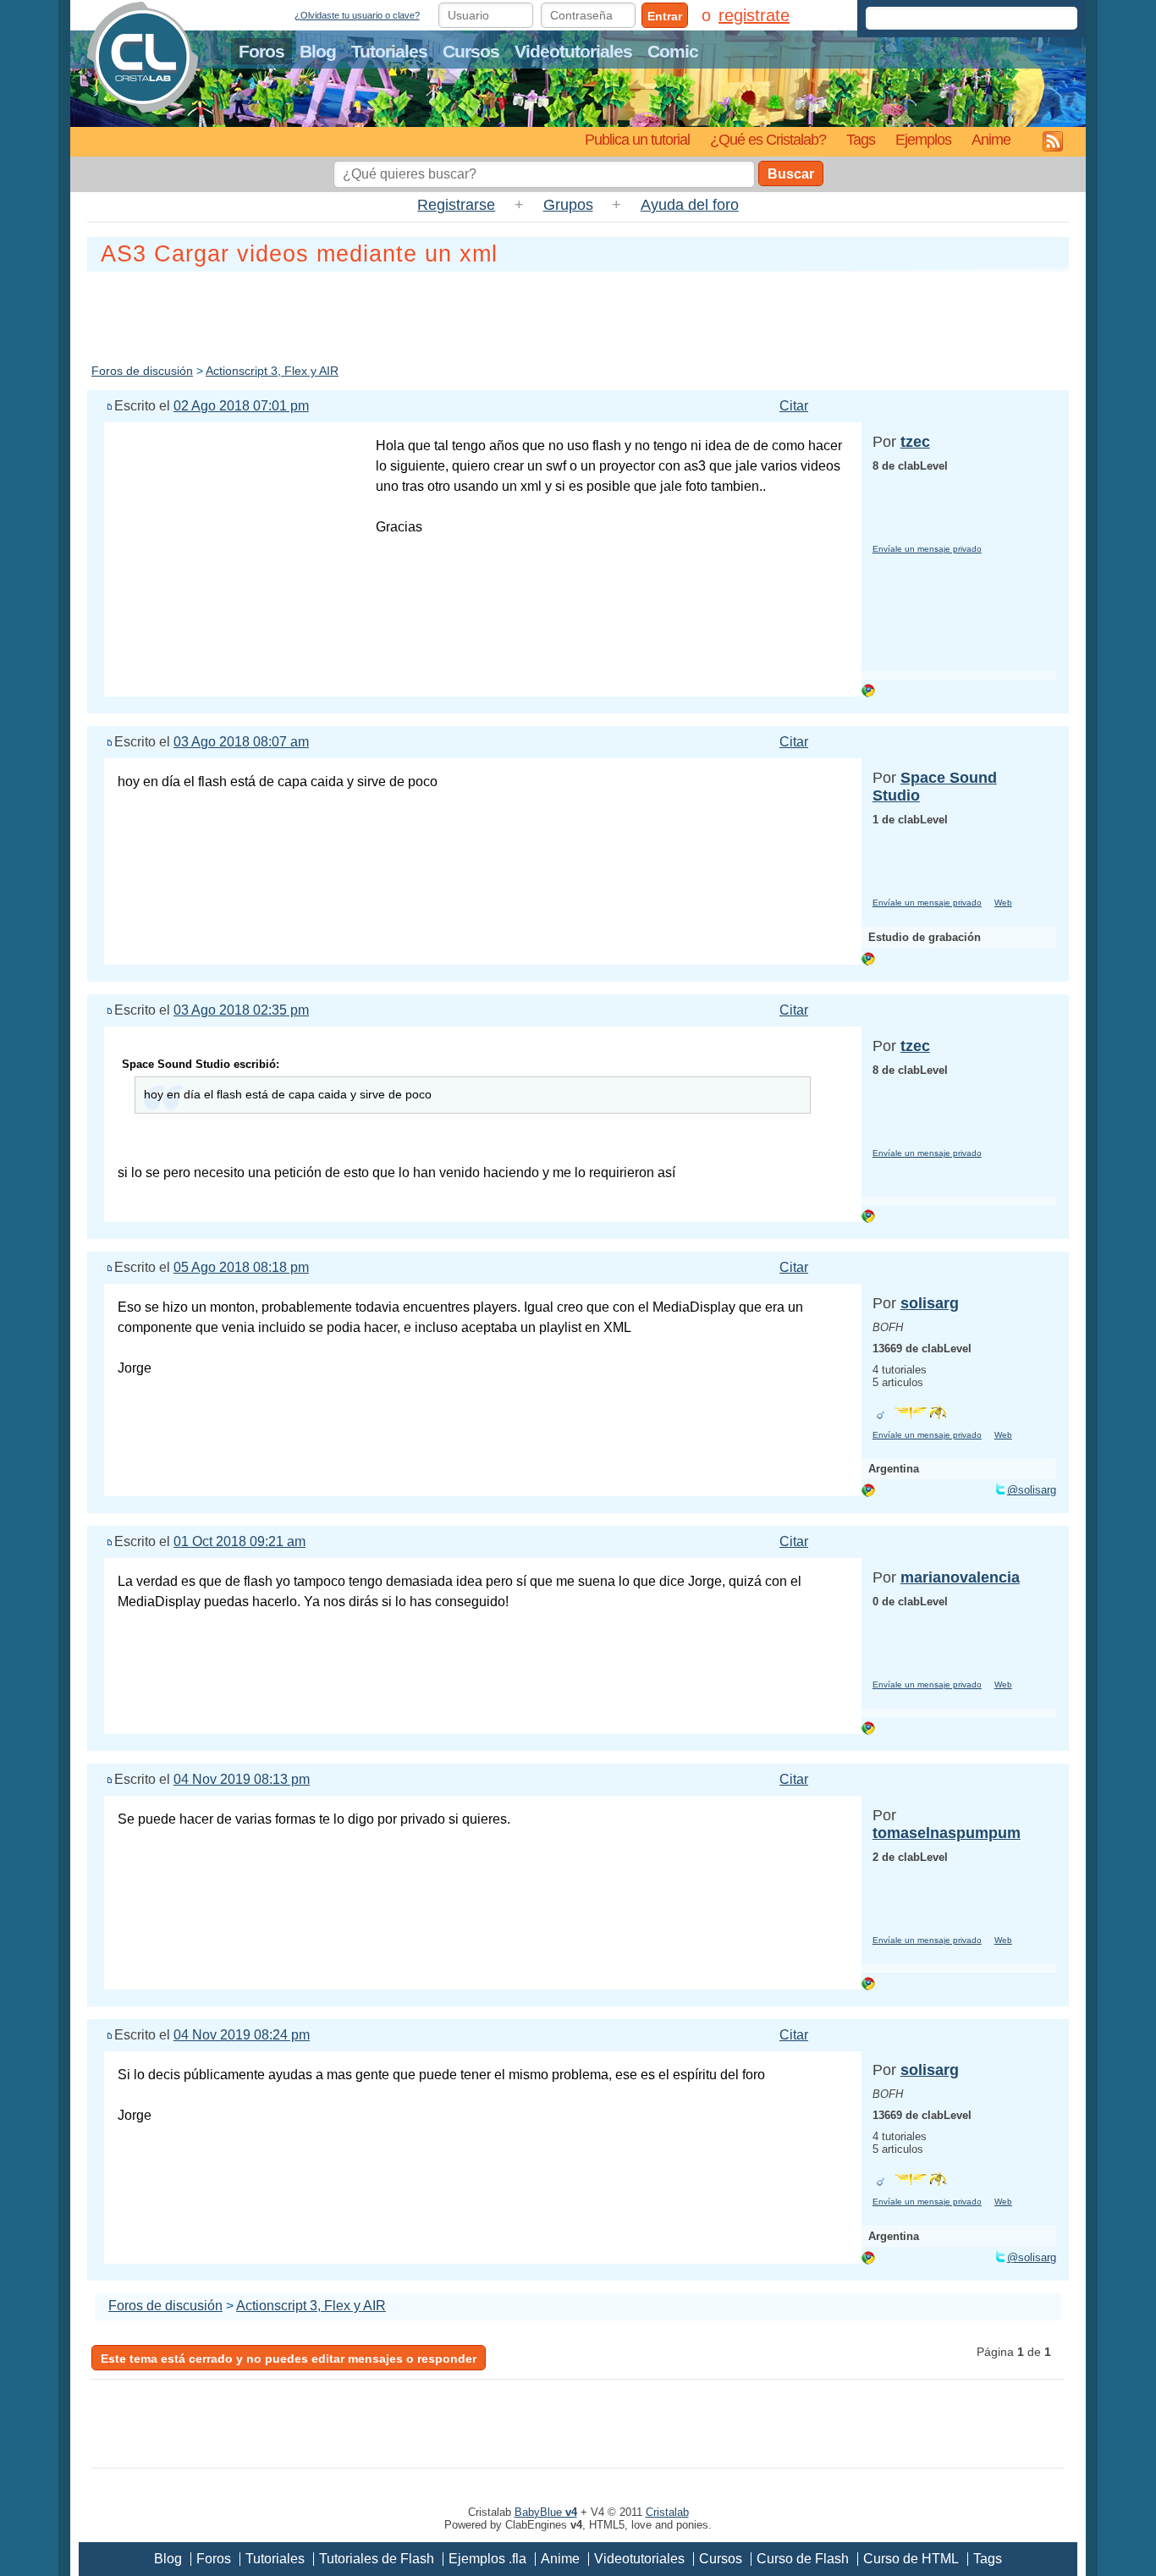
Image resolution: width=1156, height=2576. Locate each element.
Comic (673, 51)
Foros (261, 51)
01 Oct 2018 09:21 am (239, 1541)
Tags (861, 139)
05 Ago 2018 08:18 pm (241, 1267)
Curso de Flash (803, 2559)
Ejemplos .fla (487, 2559)
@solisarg (1032, 1490)
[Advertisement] (578, 314)
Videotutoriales (573, 51)
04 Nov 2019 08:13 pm (242, 1779)
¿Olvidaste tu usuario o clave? (357, 15)
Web (1003, 903)
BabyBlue (546, 2512)
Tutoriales (389, 51)
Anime (991, 139)
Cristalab (667, 2512)
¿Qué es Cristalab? (768, 139)
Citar (794, 406)
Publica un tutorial (637, 139)
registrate (754, 15)
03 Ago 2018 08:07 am (241, 742)
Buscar (791, 174)
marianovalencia (960, 1577)
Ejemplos (923, 139)
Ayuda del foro (690, 205)
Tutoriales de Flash (377, 2559)
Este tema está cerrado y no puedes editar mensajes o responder (289, 2359)
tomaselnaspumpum (947, 1833)
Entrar (665, 16)
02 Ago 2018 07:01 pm (241, 406)
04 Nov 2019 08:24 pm (242, 2035)
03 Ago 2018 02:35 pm (241, 1010)
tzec (915, 442)
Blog (318, 51)
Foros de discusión (142, 371)
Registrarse (456, 205)
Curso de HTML (911, 2559)
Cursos (471, 51)
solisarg (930, 1303)
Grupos (568, 205)
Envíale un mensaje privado (927, 549)
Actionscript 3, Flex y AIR (272, 371)
